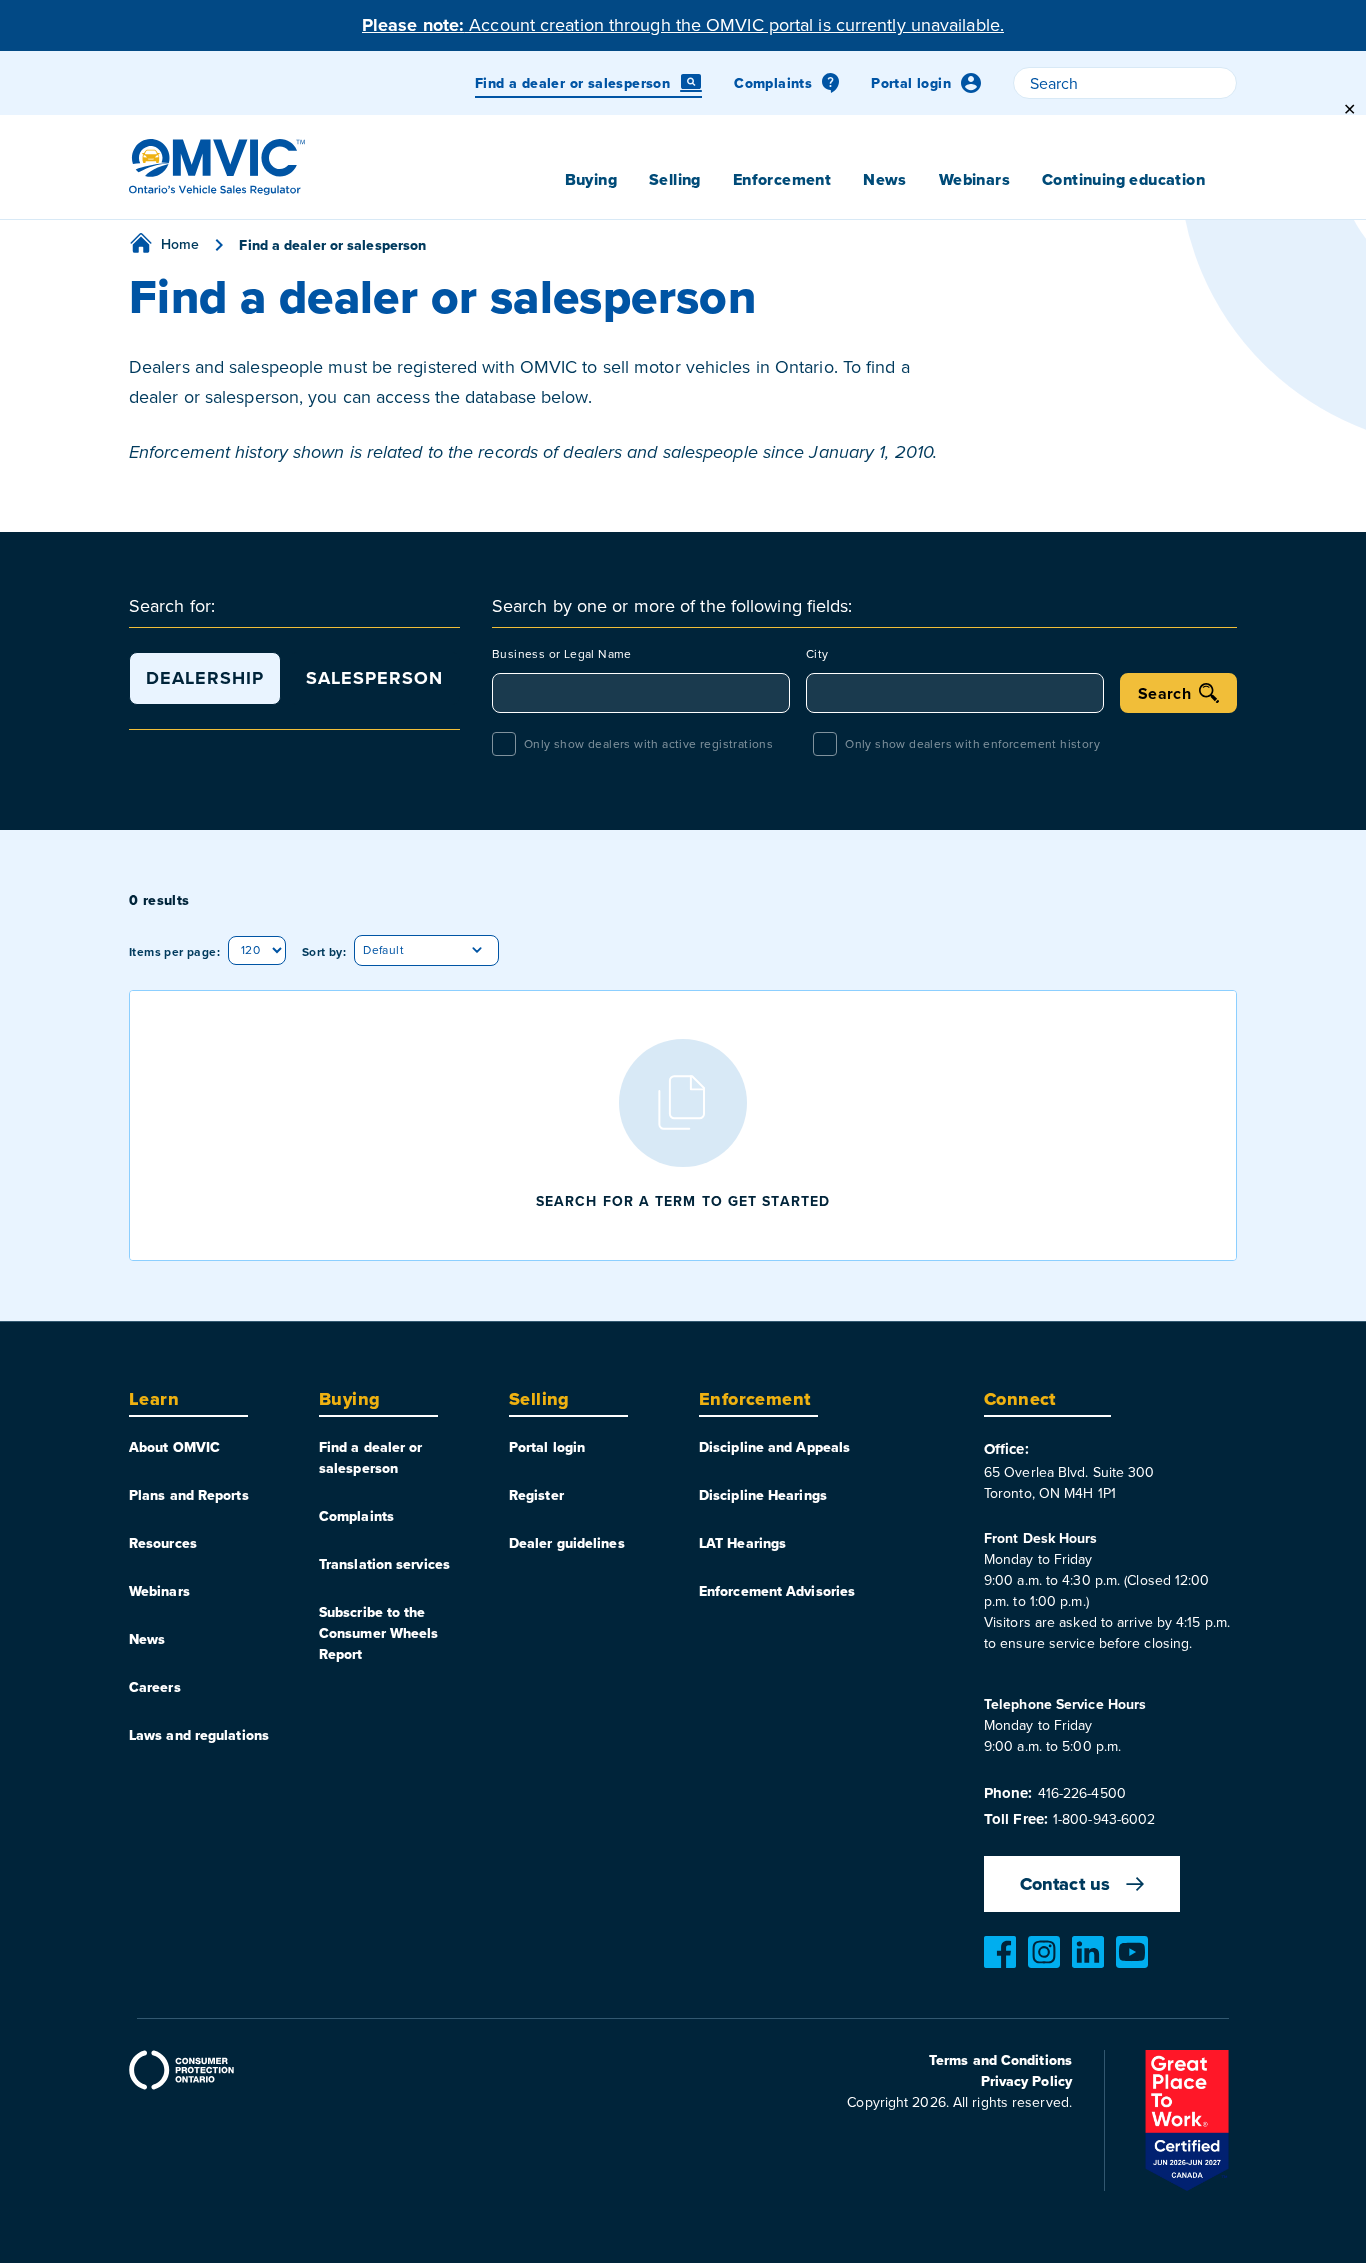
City (817, 653)
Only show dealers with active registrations (648, 743)
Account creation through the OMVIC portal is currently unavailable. (683, 24)
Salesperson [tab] (374, 678)
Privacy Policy (1026, 2081)
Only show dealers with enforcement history (972, 743)
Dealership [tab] (205, 678)
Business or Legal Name (562, 653)
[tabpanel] (864, 698)
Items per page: (174, 951)
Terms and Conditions (1000, 2060)
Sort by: (324, 951)
